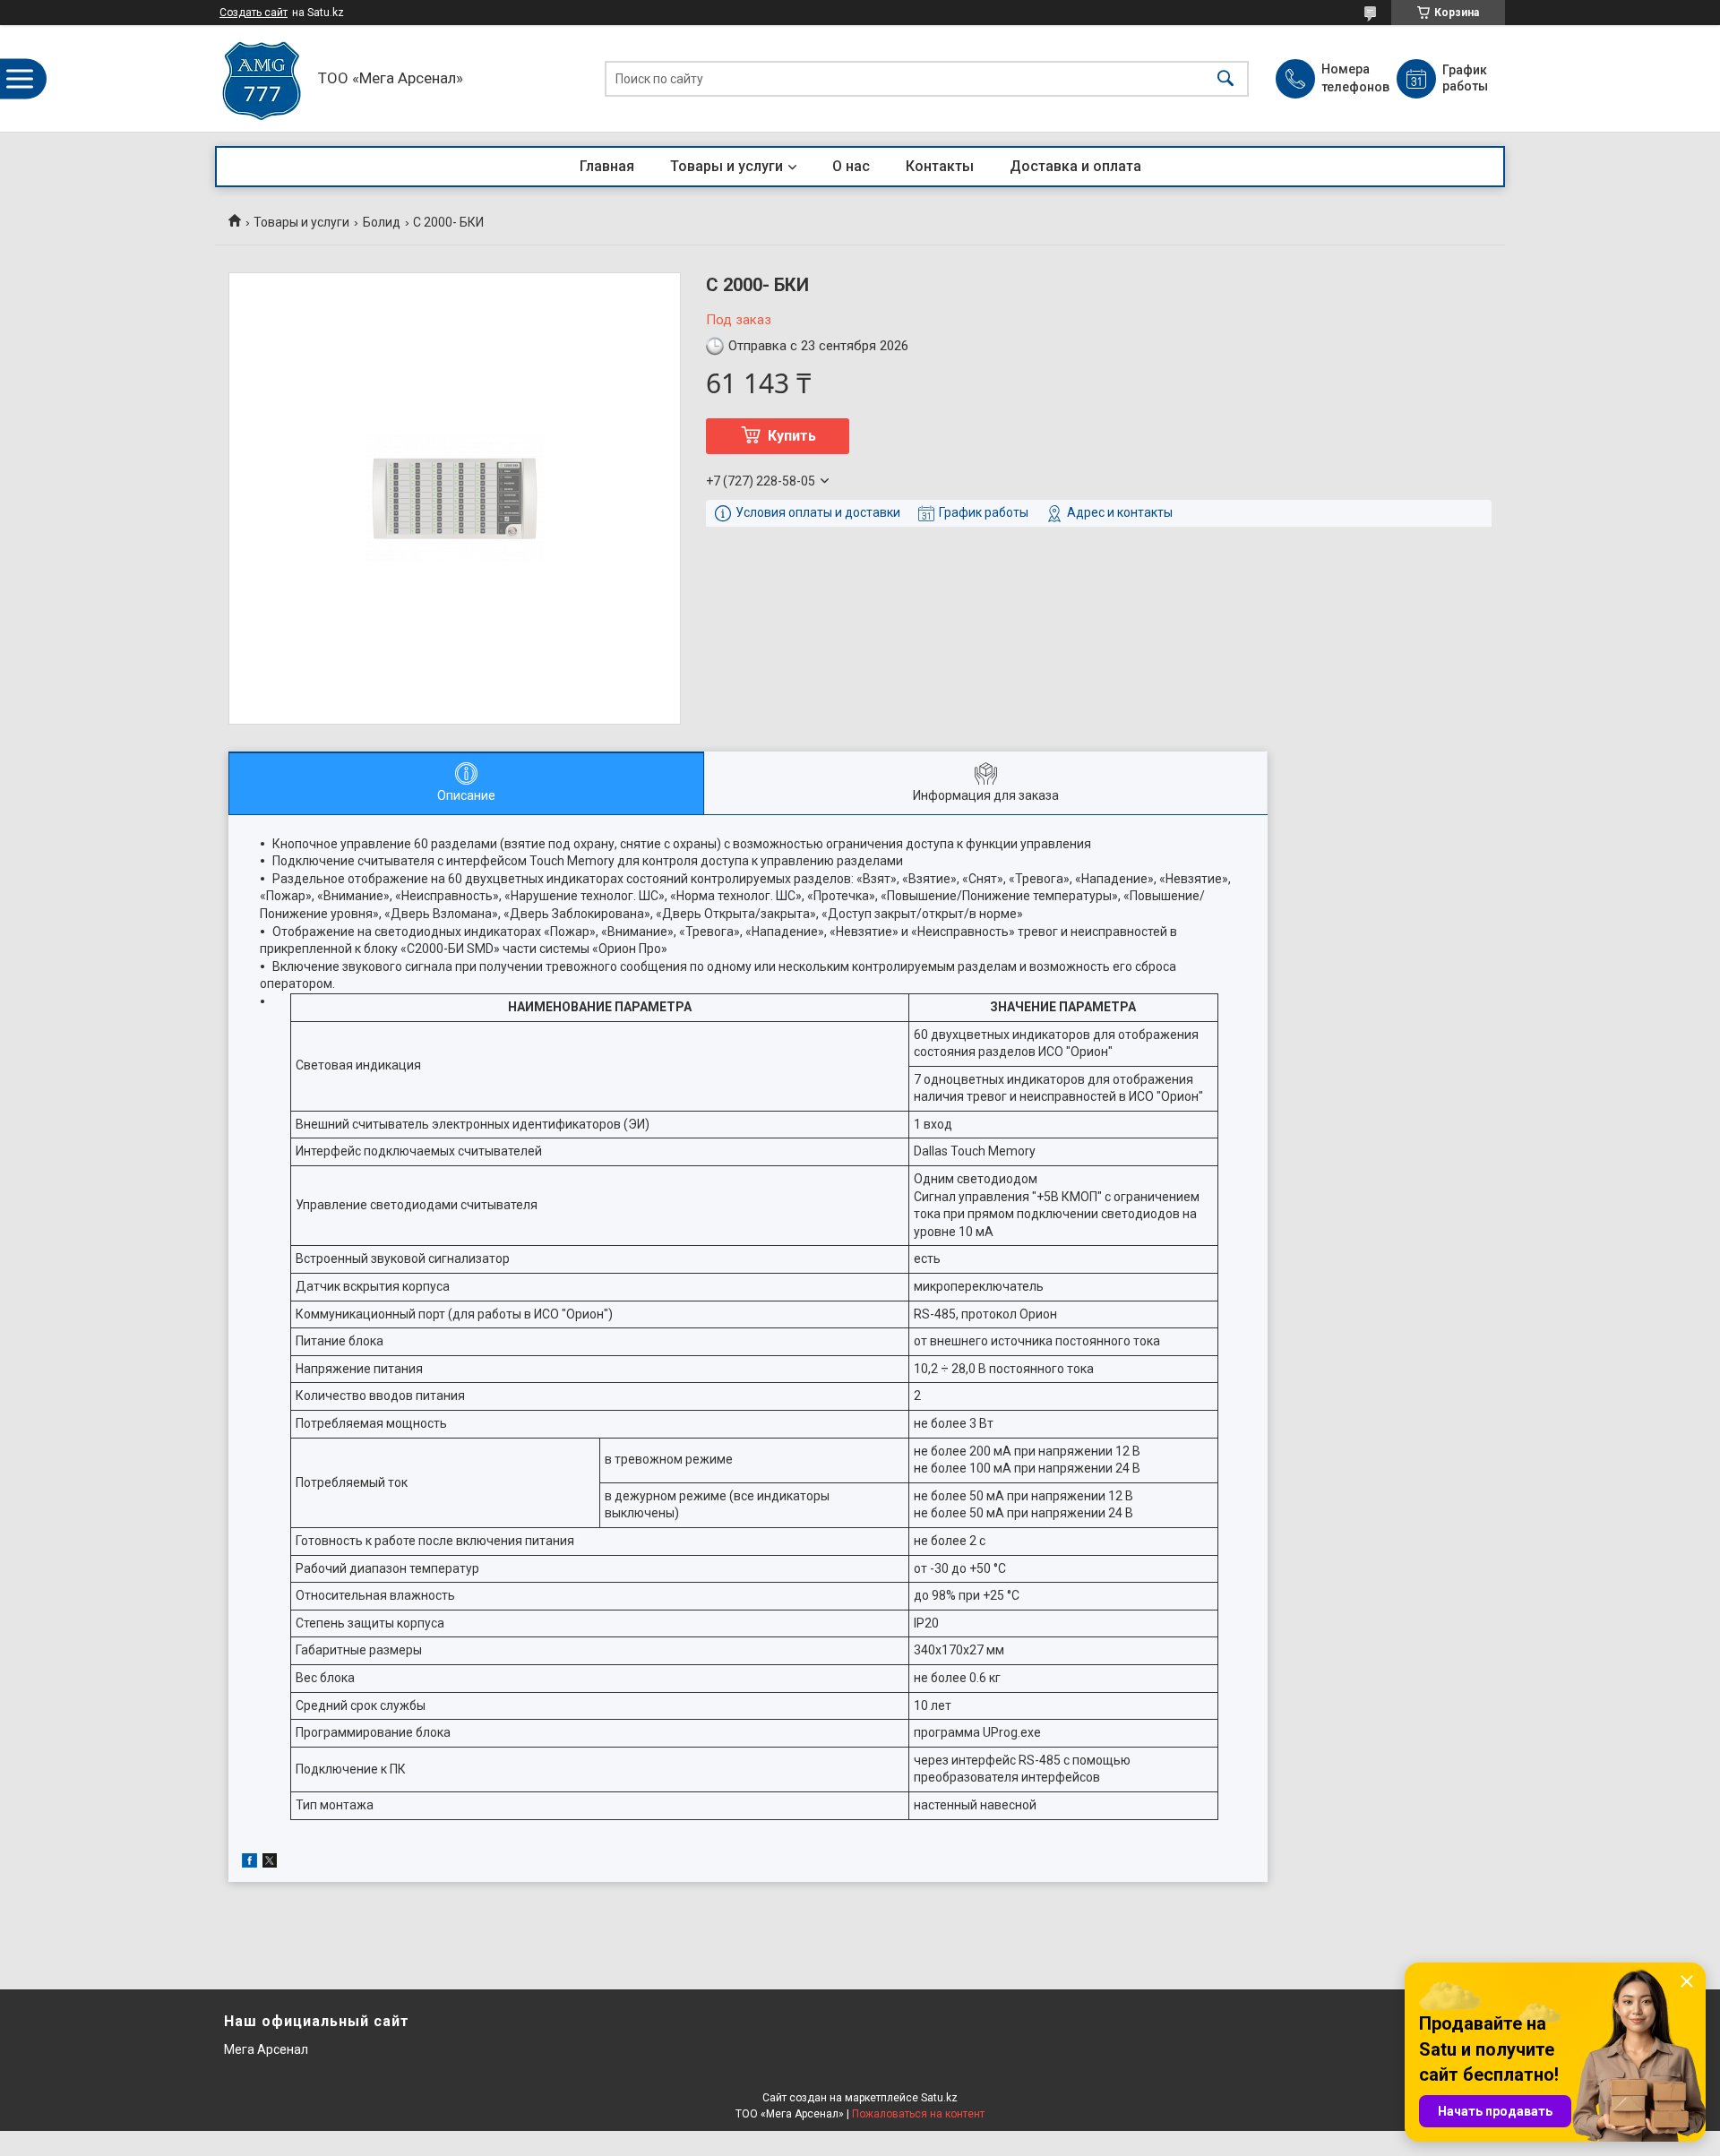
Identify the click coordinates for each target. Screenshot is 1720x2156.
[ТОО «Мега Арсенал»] (262, 78)
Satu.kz (939, 2098)
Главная (607, 166)
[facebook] (249, 1863)
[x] (270, 1863)
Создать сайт (254, 13)
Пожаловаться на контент (918, 2114)
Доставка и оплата (1075, 166)
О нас (851, 166)
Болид (382, 222)
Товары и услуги (727, 166)
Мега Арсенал (266, 2049)
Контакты (940, 166)
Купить (792, 436)
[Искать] (1225, 78)
